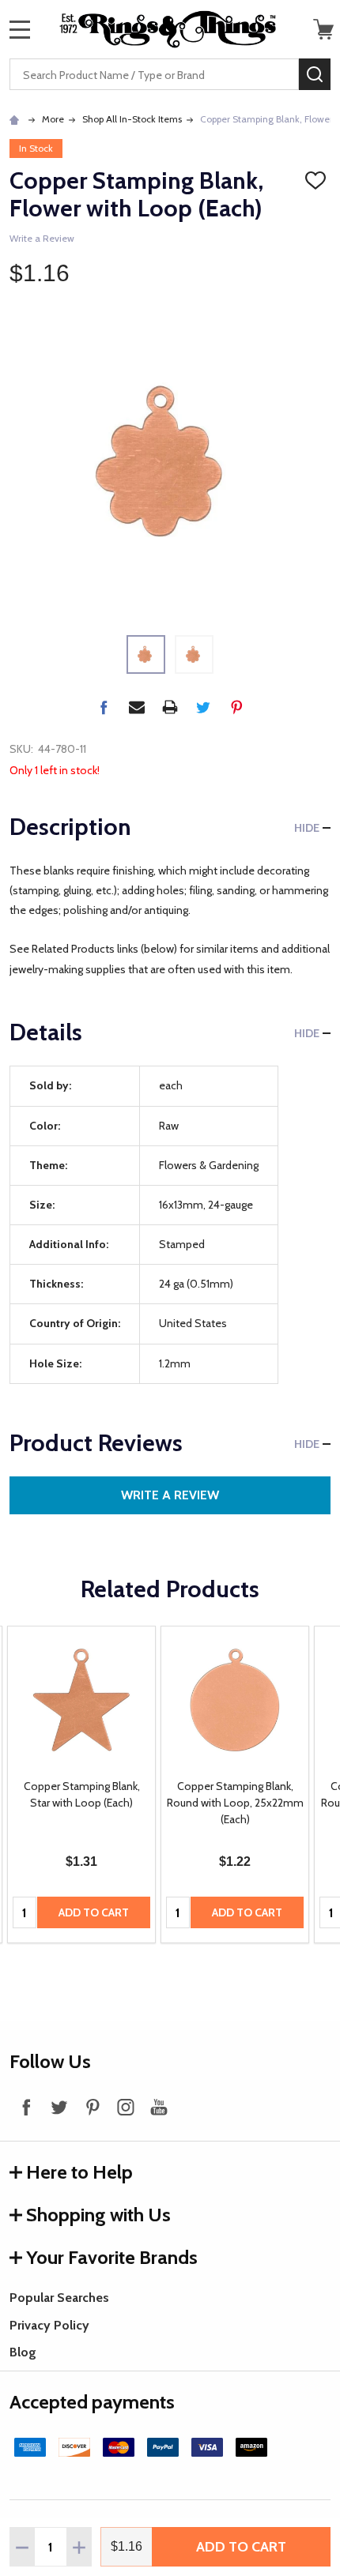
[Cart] (323, 29)
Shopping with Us (98, 2215)
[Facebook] (104, 707)
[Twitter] (203, 707)
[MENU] (20, 29)
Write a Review (42, 238)
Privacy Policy (49, 2325)
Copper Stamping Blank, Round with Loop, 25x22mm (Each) (235, 1803)
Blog (23, 2352)
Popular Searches (59, 2298)
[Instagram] (126, 2107)
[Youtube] (159, 2107)
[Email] (137, 707)
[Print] (170, 707)
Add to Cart (241, 2547)
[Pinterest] (236, 707)
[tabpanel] (81, 1785)
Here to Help (79, 2172)
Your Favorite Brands (112, 2257)
